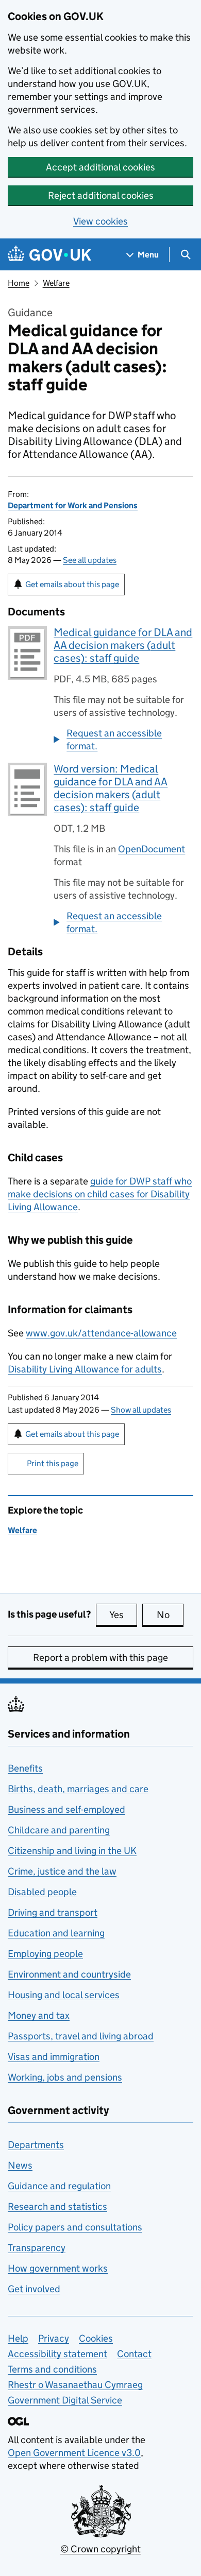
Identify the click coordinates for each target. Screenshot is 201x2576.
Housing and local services (64, 1995)
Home (19, 283)
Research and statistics (57, 2206)
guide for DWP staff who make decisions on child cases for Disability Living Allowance (100, 1194)
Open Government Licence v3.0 (74, 2453)
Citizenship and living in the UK (72, 1851)
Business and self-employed (66, 1809)
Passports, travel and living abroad (81, 2036)
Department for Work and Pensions (73, 505)
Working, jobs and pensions (65, 2077)
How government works (58, 2268)
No (170, 1615)
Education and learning (56, 1933)
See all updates (90, 560)
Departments (36, 2145)
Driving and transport (53, 1912)
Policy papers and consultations (75, 2227)
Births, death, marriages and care (78, 1789)
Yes (123, 1615)
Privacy (54, 2338)
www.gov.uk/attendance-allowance (101, 1333)
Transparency (37, 2248)
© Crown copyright (100, 2549)
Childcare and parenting (59, 1830)
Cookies (96, 2338)
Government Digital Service (65, 2400)
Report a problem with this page (100, 1658)
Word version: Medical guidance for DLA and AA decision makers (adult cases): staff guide (111, 788)
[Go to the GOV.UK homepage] (49, 255)
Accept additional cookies (100, 167)
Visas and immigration (54, 2057)
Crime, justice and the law (62, 1871)
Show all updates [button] (141, 1410)
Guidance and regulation (59, 2186)
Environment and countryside (69, 1974)
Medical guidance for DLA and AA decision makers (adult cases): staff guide (123, 645)
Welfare (56, 283)
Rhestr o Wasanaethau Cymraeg (75, 2385)
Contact (134, 2354)
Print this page (53, 1463)
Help (18, 2338)
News (20, 2165)
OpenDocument (152, 849)
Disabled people (42, 1892)
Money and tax (39, 2015)
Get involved (34, 2289)
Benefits (25, 1768)
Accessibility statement (57, 2354)
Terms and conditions (52, 2369)
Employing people (45, 1954)
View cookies (100, 221)
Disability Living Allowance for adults (85, 1369)
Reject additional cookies (101, 195)
